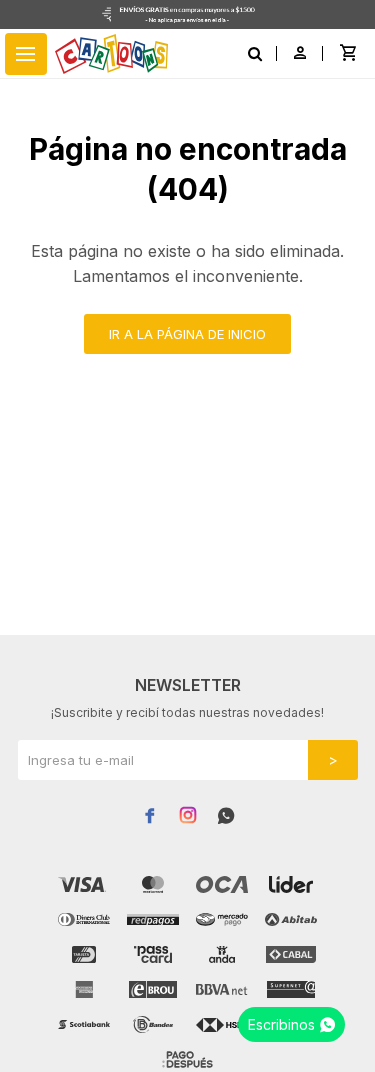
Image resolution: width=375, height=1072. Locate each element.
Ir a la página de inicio (187, 334)
